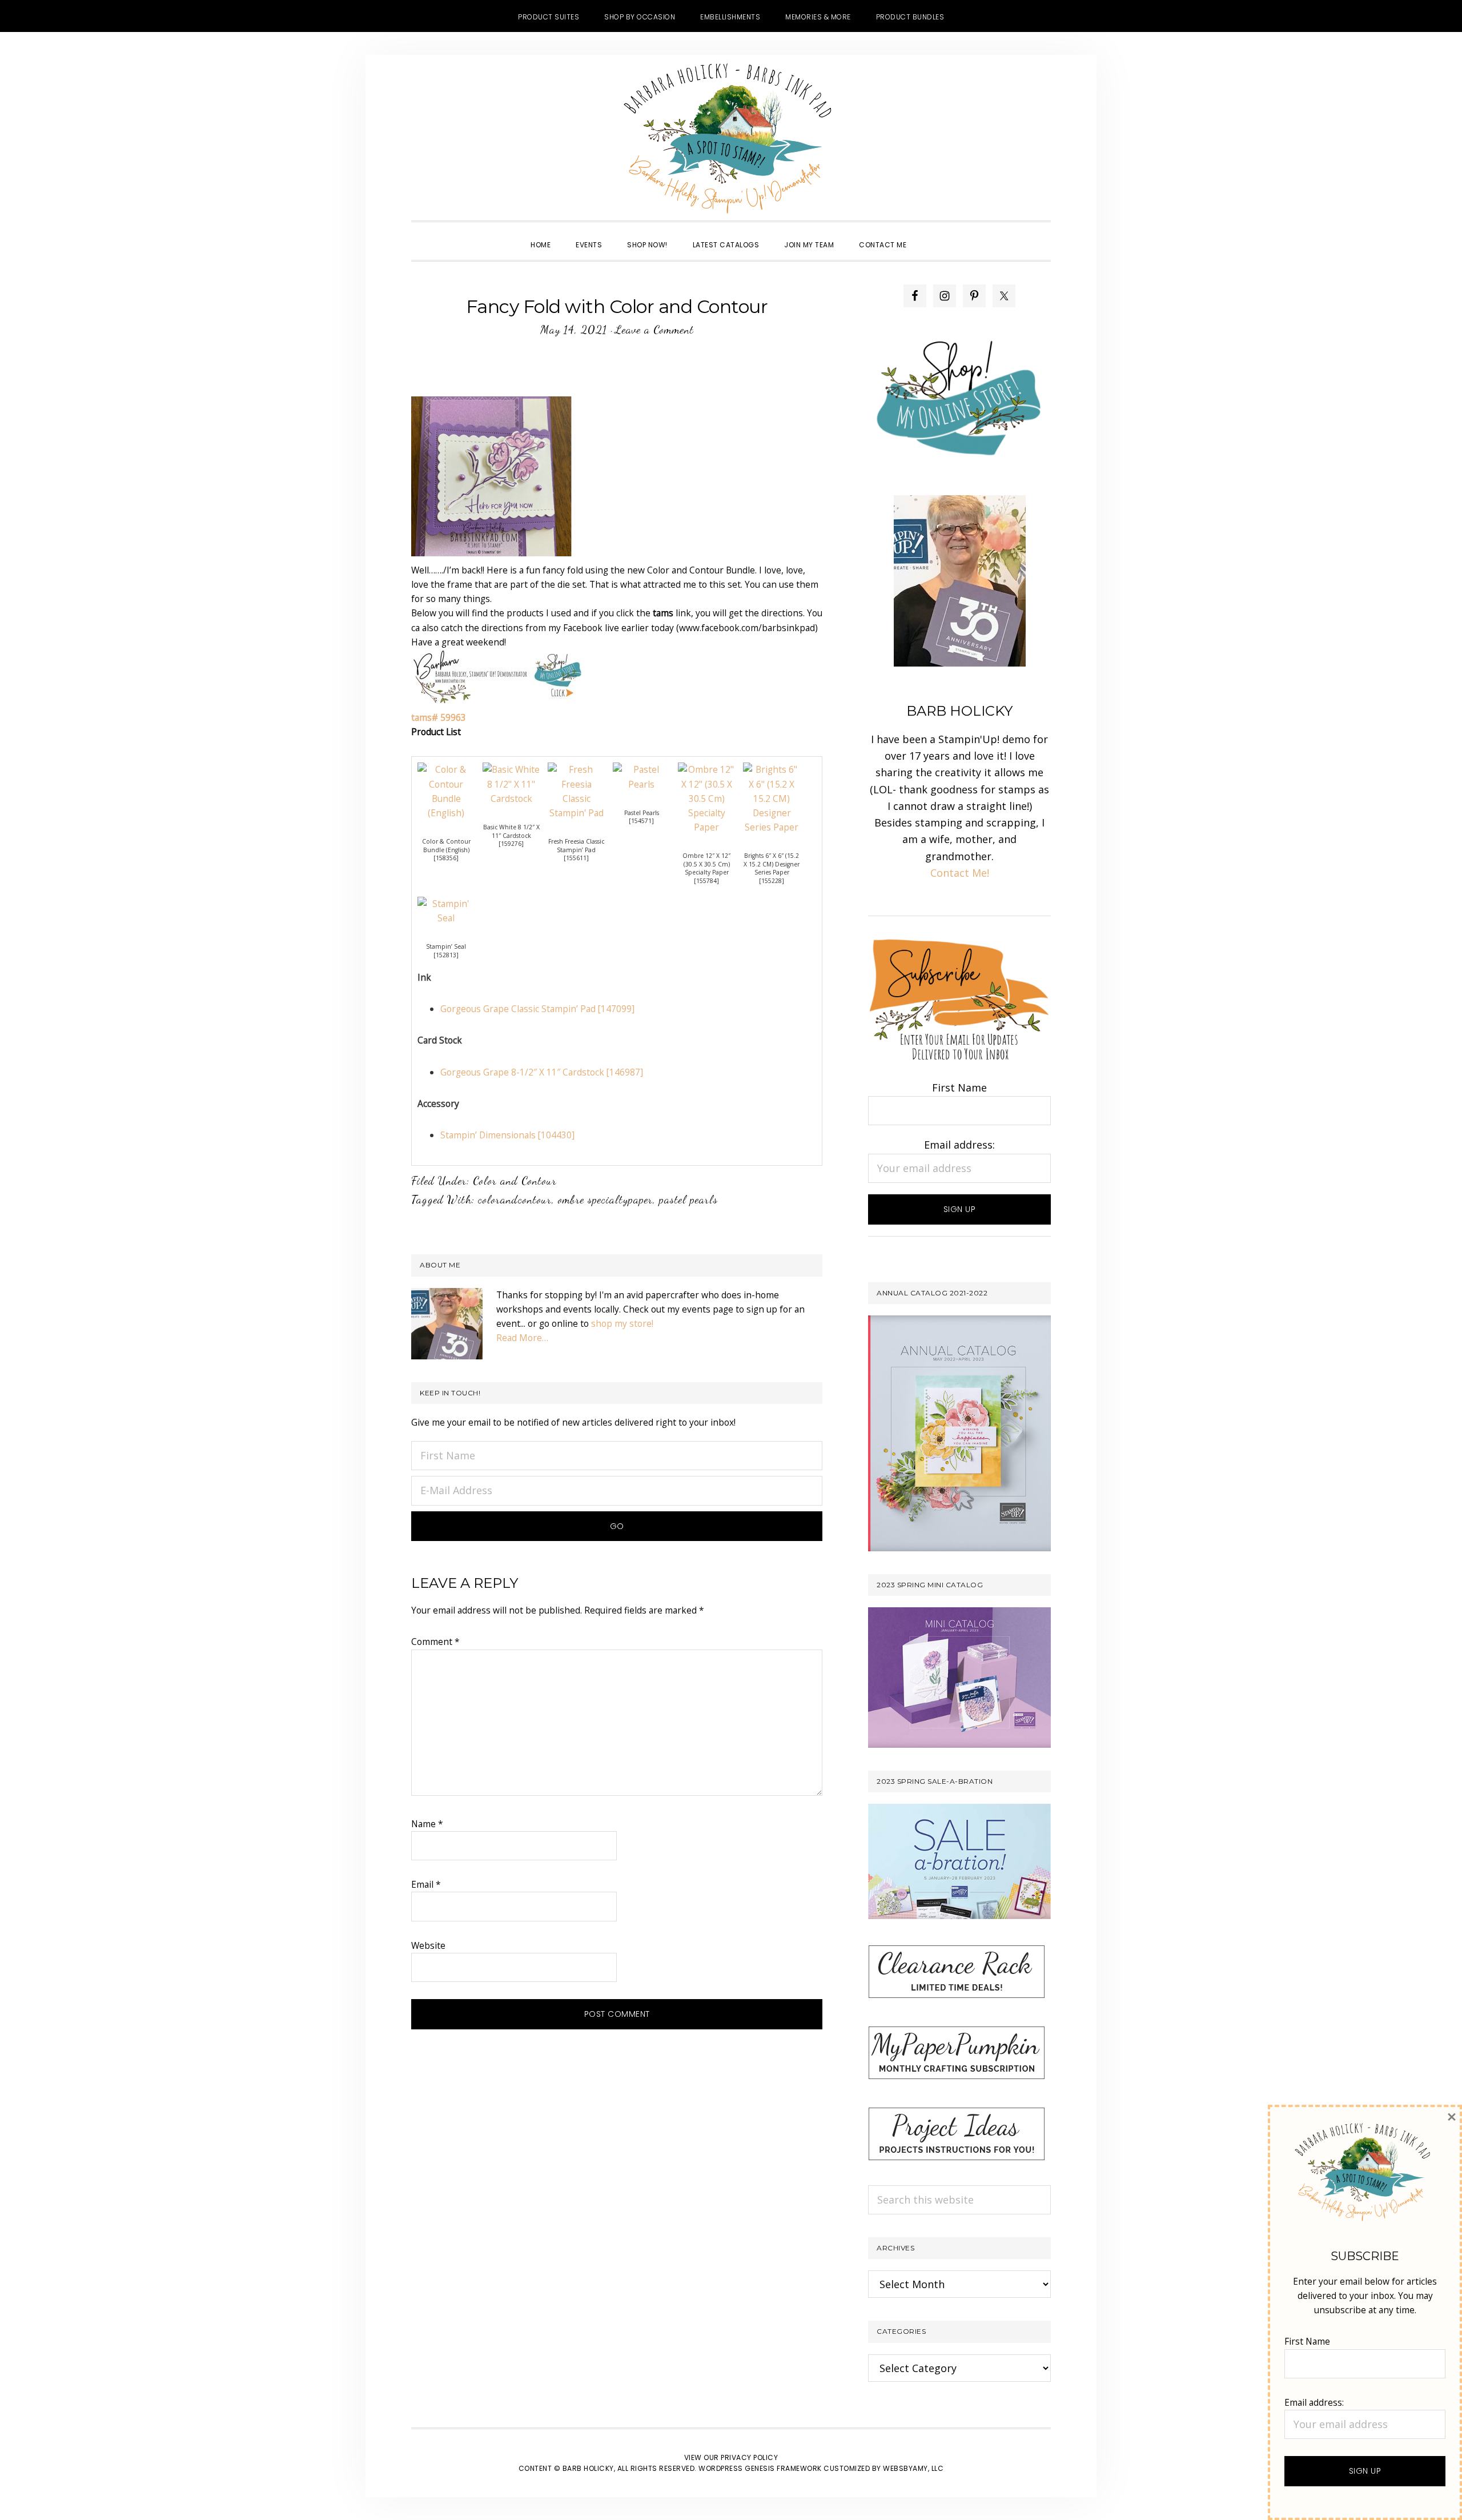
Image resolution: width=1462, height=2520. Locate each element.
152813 (446, 955)
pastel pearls (688, 1199)
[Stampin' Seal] (446, 904)
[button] (931, 235)
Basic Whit (498, 827)
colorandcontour (515, 1199)
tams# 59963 (439, 717)
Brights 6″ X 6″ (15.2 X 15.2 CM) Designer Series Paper (772, 864)
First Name (959, 1088)
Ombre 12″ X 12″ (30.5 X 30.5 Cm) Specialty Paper (706, 864)
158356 (446, 858)
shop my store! (622, 1323)
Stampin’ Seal (446, 946)
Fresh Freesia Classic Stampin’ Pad (576, 846)
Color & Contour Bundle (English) (446, 846)
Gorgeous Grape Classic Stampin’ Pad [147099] (537, 1009)
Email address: (959, 1145)
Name (427, 1824)
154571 (641, 821)
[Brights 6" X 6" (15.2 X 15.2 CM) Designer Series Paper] (772, 769)
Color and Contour (515, 1181)
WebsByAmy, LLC (913, 2468)
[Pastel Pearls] (641, 769)
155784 (706, 881)
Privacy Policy (749, 2457)
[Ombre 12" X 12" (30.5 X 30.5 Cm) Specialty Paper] (706, 769)
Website (428, 1945)
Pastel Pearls (642, 813)
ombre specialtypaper (605, 1199)
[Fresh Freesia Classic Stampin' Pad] (576, 769)
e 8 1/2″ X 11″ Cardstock (516, 831)
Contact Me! (960, 873)
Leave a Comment (654, 330)
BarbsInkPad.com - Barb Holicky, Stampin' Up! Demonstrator (731, 138)
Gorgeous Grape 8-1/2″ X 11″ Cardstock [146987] (542, 1072)
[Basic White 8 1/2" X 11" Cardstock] (511, 769)
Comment (435, 1642)
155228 (772, 881)
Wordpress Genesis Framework (760, 2468)
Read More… (522, 1338)
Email (426, 1884)
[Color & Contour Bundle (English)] (446, 769)
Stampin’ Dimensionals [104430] (507, 1135)
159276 (511, 844)
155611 (576, 858)
